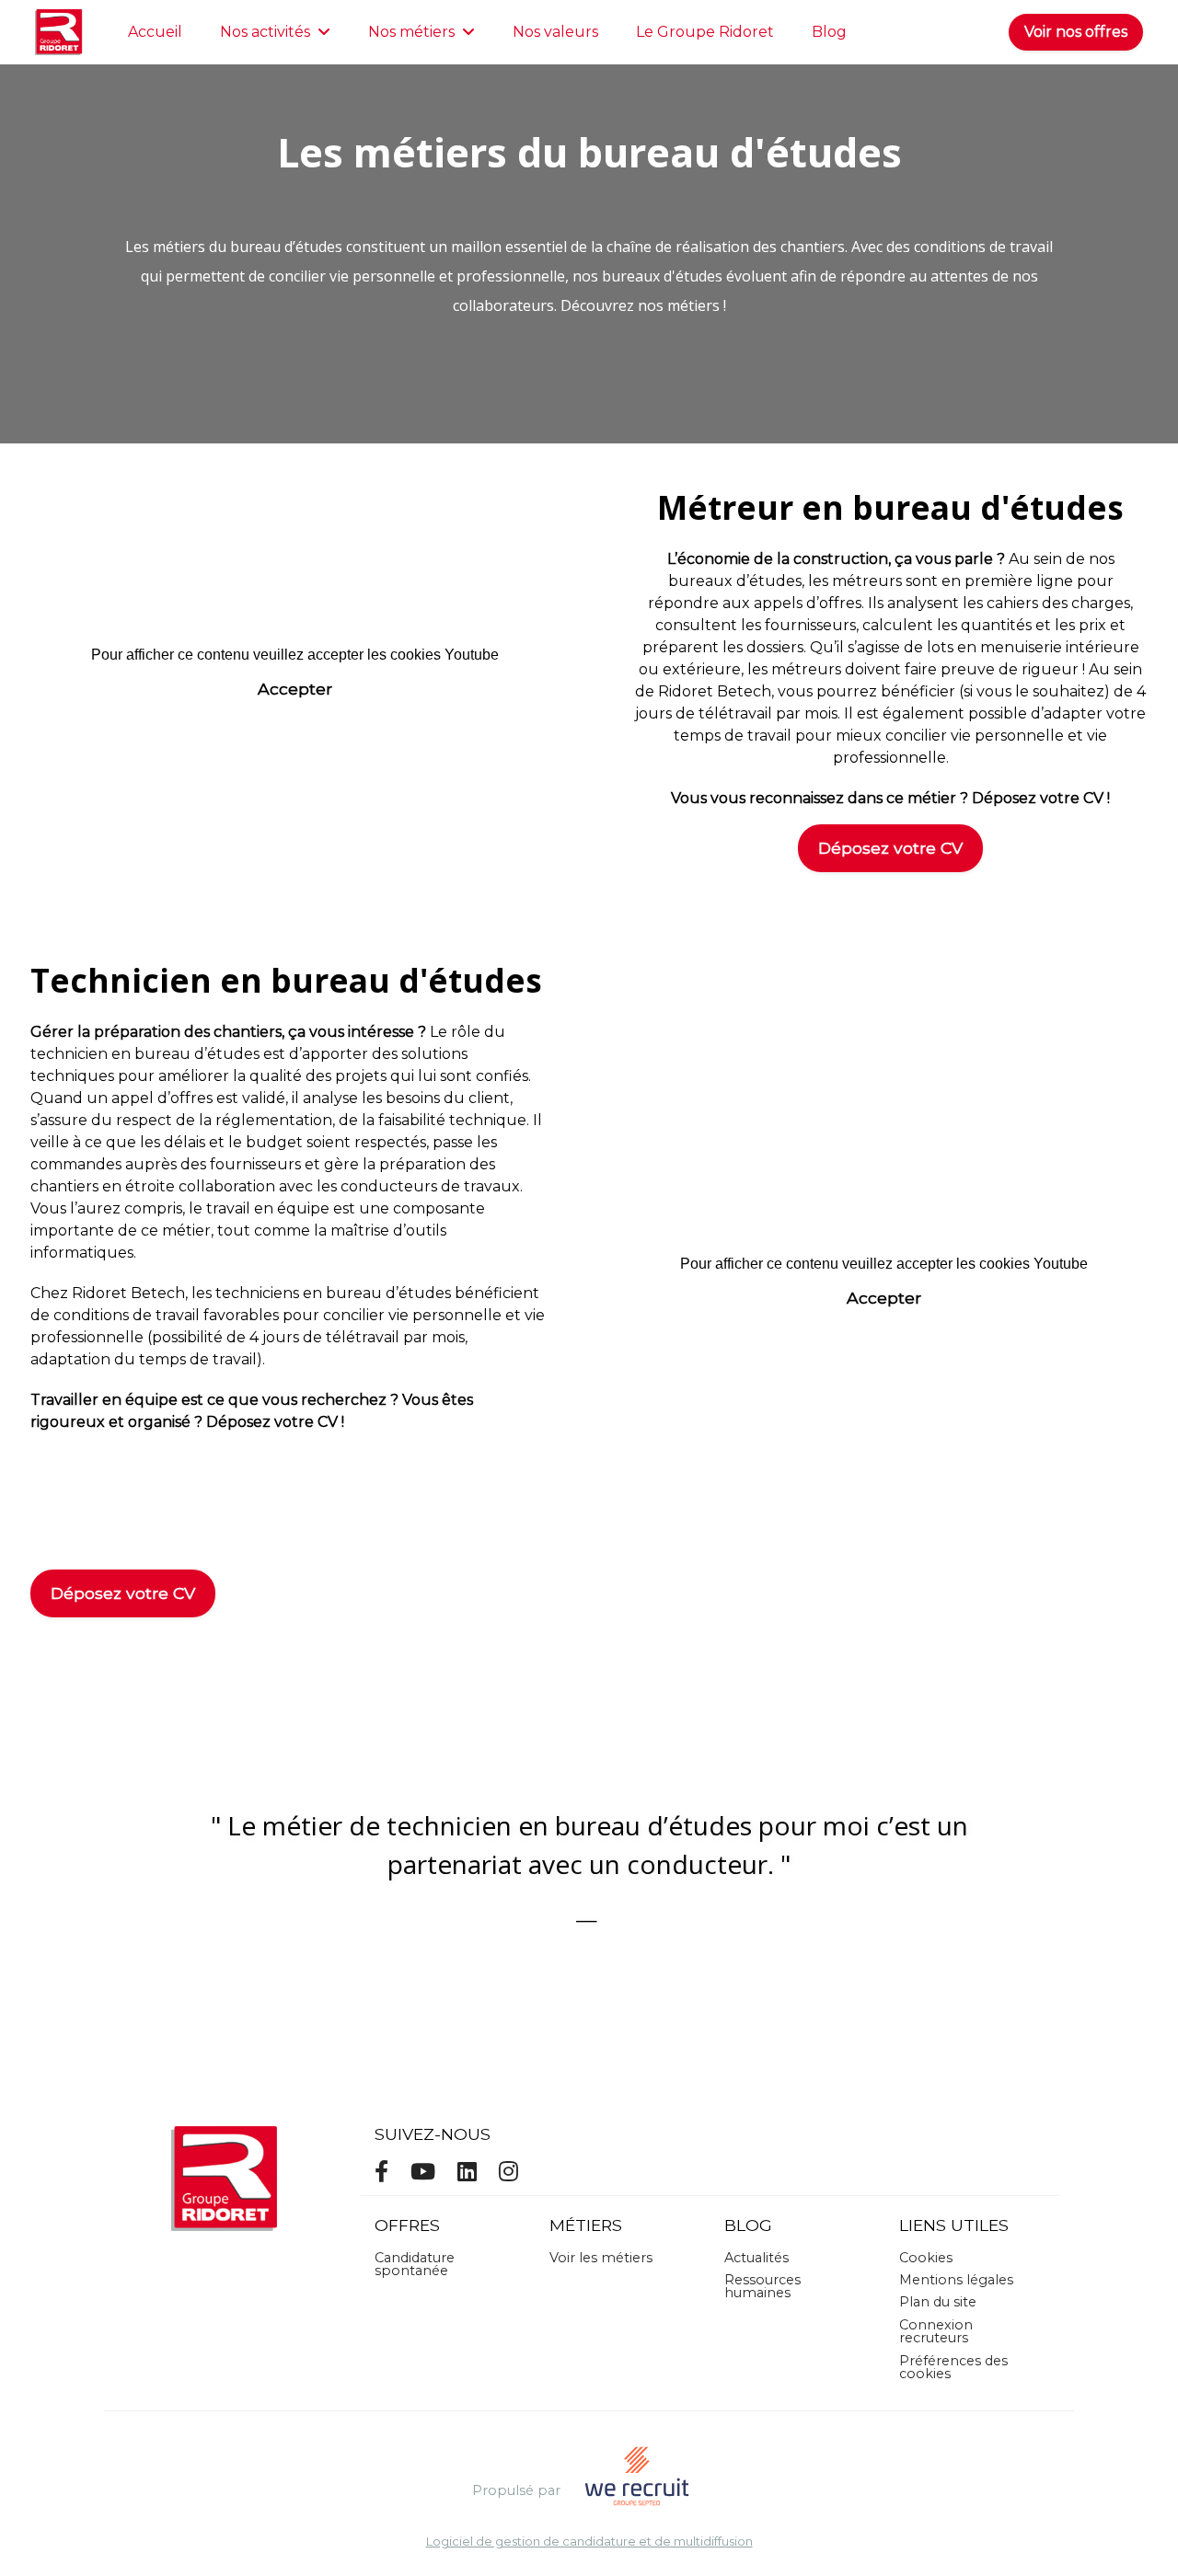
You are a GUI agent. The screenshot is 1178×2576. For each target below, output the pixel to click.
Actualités (756, 2258)
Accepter (295, 689)
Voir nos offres (1076, 32)
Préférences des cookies (953, 2367)
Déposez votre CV (890, 848)
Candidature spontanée (415, 2264)
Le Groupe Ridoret (705, 32)
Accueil (155, 32)
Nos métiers (411, 32)
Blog (829, 32)
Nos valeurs (555, 32)
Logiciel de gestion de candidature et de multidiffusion (589, 2542)
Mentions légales (956, 2280)
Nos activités (265, 32)
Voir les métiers (601, 2258)
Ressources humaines (762, 2286)
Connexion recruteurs (936, 2331)
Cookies (926, 2258)
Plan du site (938, 2302)
